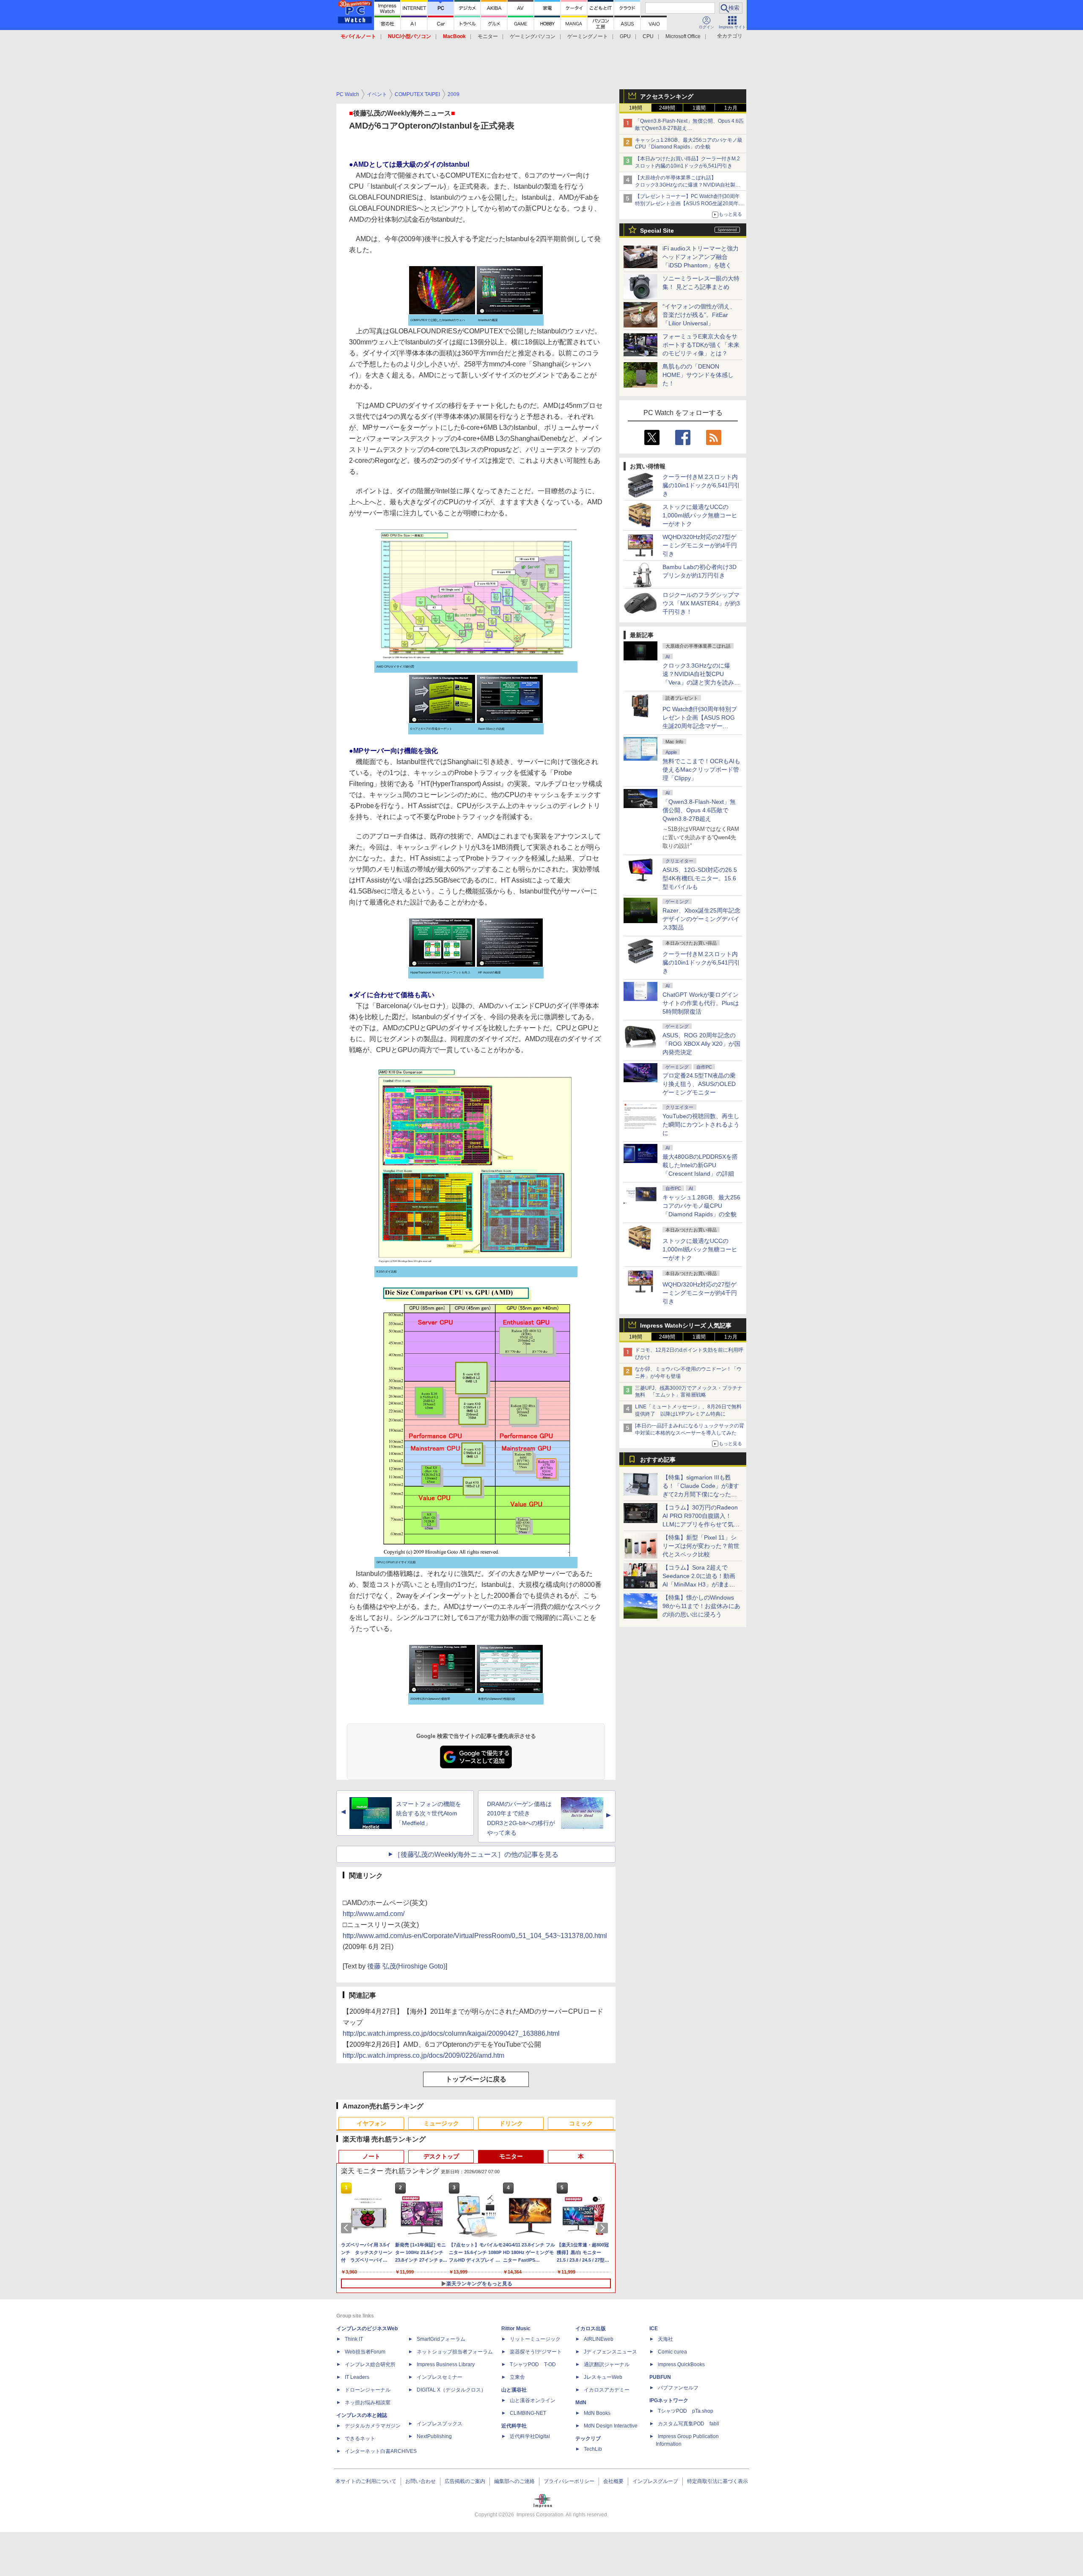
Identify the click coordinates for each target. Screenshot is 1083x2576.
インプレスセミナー (440, 2377)
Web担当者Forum (365, 2352)
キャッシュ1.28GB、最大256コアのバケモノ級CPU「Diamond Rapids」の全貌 (701, 1206)
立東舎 (517, 2377)
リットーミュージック (535, 2339)
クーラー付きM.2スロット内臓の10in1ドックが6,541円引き (701, 485)
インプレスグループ (655, 2481)
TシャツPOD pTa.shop (686, 2411)
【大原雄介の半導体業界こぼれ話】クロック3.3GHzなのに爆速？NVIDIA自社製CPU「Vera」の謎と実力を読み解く (685, 185)
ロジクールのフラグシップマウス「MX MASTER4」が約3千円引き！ (701, 603)
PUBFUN (660, 2377)
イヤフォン (371, 2123)
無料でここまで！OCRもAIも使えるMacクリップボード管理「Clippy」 (701, 770)
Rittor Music (516, 2329)
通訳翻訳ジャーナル (607, 2364)
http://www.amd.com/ (374, 1914)
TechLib (593, 2449)
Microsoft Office (683, 36)
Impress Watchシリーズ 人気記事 (686, 1325)
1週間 (699, 108)
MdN (581, 2403)
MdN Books (597, 2413)
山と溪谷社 (514, 2390)
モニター (488, 36)
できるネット (360, 2439)
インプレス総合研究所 (370, 2364)
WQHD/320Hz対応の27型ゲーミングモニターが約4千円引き (700, 545)
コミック (581, 2123)
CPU (648, 36)
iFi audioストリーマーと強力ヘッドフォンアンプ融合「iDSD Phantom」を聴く (701, 257)
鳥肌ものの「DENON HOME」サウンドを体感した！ (698, 375)
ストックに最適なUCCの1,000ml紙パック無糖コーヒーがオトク (700, 515)
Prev (348, 2228)
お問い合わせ (421, 2481)
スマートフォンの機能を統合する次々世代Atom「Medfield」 (429, 1814)
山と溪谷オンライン (533, 2400)
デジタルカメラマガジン (373, 2426)
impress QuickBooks (681, 2364)
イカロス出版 (591, 2329)
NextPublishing (434, 2436)
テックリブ (588, 2439)
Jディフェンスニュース (610, 2352)
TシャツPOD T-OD (533, 2364)
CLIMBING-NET (528, 2413)
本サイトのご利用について (366, 2481)
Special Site (657, 231)
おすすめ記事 (658, 1460)
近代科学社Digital (530, 2436)
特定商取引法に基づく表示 (717, 2481)
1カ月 (731, 108)
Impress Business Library (446, 2364)
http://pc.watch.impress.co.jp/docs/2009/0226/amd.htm (423, 2055)
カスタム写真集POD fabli (689, 2424)
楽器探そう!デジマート (536, 2352)
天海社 (665, 2339)
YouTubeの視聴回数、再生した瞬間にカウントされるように (701, 1124)
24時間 (667, 108)
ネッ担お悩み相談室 (368, 2403)
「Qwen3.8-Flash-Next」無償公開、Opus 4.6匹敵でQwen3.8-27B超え (699, 810)
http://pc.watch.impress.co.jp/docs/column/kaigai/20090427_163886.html (451, 2033)
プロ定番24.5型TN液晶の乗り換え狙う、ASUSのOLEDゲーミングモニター (699, 1084)
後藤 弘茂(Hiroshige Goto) (406, 1966)
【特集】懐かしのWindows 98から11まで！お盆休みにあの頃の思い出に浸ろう (701, 1606)
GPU (625, 36)
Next (604, 2228)
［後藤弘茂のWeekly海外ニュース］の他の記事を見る (476, 1854)
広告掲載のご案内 (465, 2481)
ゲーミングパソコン (533, 36)
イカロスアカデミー (607, 2390)
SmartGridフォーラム (441, 2339)
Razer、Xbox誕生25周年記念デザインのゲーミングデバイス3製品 (701, 919)
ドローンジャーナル (368, 2390)
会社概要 (613, 2481)
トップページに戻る (476, 2079)
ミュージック (441, 2123)
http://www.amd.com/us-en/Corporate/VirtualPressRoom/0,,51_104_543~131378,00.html (475, 1936)
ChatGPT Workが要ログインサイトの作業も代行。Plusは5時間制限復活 (701, 1003)
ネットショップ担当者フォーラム (455, 2352)
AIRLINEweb (599, 2339)
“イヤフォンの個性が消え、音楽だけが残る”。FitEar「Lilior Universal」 (699, 315)
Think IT (354, 2339)
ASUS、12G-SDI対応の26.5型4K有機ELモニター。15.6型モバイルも (700, 878)
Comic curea (672, 2352)
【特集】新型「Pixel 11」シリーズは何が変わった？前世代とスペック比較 (701, 1546)
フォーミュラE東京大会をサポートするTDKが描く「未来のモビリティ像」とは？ (701, 345)
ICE (654, 2329)
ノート (371, 2156)
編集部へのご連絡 (514, 2481)
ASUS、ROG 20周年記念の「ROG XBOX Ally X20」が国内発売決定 (701, 1044)
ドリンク (511, 2123)
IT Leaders (357, 2377)
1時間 (636, 108)
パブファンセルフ (678, 2388)
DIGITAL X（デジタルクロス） (451, 2390)
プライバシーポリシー (569, 2481)
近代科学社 (514, 2426)
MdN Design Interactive (611, 2426)
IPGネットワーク (669, 2400)
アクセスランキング (667, 96)
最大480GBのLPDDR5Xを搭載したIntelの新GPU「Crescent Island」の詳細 (700, 1165)
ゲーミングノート (588, 36)
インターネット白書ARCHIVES (381, 2451)
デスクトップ (441, 2156)
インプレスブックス (440, 2424)
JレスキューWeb (603, 2377)
